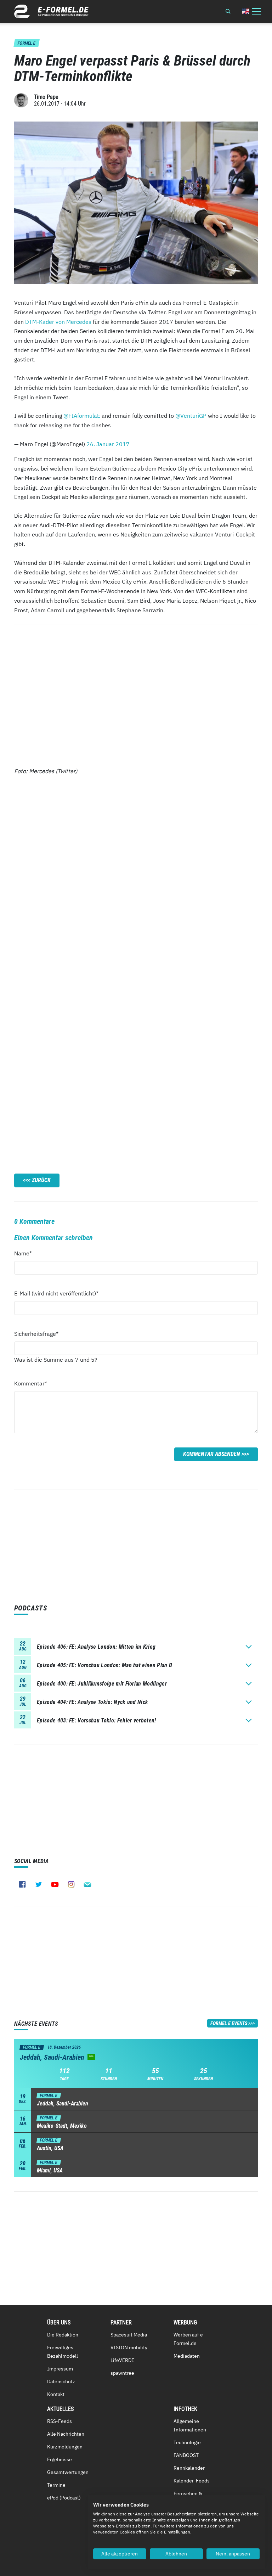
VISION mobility (129, 2347)
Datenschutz (61, 2381)
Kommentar (31, 1383)
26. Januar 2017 (108, 444)
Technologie (187, 2442)
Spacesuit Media (129, 2335)
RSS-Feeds (59, 2421)
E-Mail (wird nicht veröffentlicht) (56, 1293)
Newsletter (87, 1884)
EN (246, 11)
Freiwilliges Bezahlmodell (63, 2352)
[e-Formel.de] (51, 11)
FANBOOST (186, 2455)
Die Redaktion (63, 2335)
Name (27, 1253)
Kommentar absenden (212, 1454)
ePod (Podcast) (64, 2498)
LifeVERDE (122, 2360)
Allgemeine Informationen (190, 2425)
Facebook (22, 1884)
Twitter (39, 1884)
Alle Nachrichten (66, 2434)
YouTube (55, 1884)
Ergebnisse (59, 2459)
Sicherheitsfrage (36, 1334)
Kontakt (56, 2394)
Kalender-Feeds (192, 2481)
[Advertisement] (136, 688)
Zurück (41, 1180)
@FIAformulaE (82, 416)
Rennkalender (189, 2468)
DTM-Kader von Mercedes (58, 322)
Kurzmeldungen (65, 2447)
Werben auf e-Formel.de (189, 2339)
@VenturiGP (191, 416)
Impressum (60, 2369)
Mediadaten (187, 2356)
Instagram (71, 1884)
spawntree (122, 2373)
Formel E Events (229, 2023)
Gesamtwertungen (68, 2472)
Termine (56, 2485)
